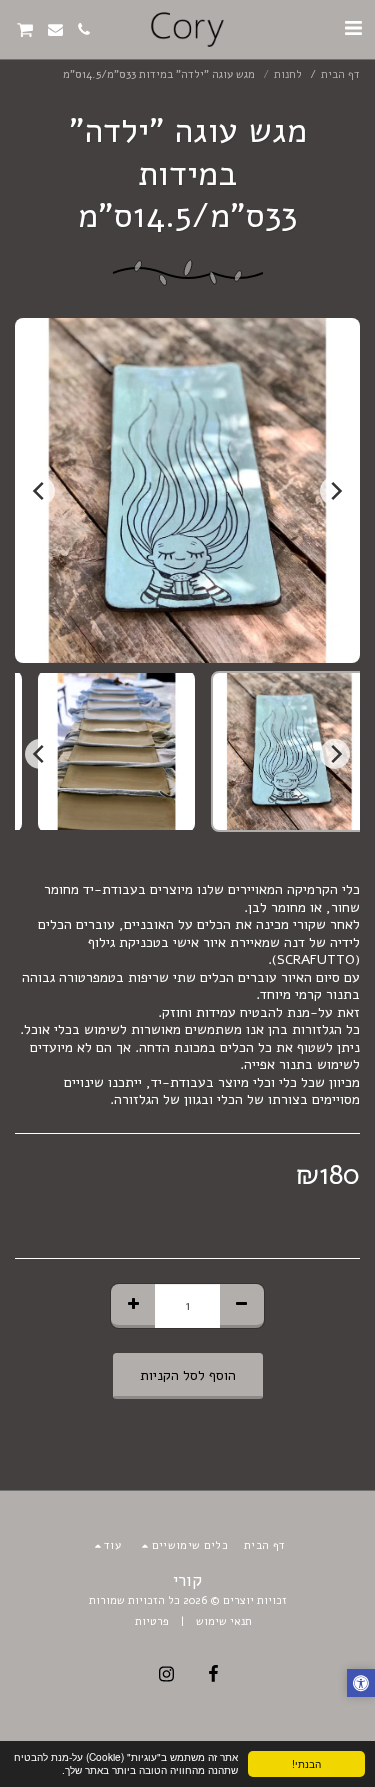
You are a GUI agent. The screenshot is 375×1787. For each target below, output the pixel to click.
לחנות (288, 74)
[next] (40, 491)
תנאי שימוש (224, 1621)
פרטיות (152, 1621)
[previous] (335, 491)
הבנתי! (306, 1763)
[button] (353, 28)
